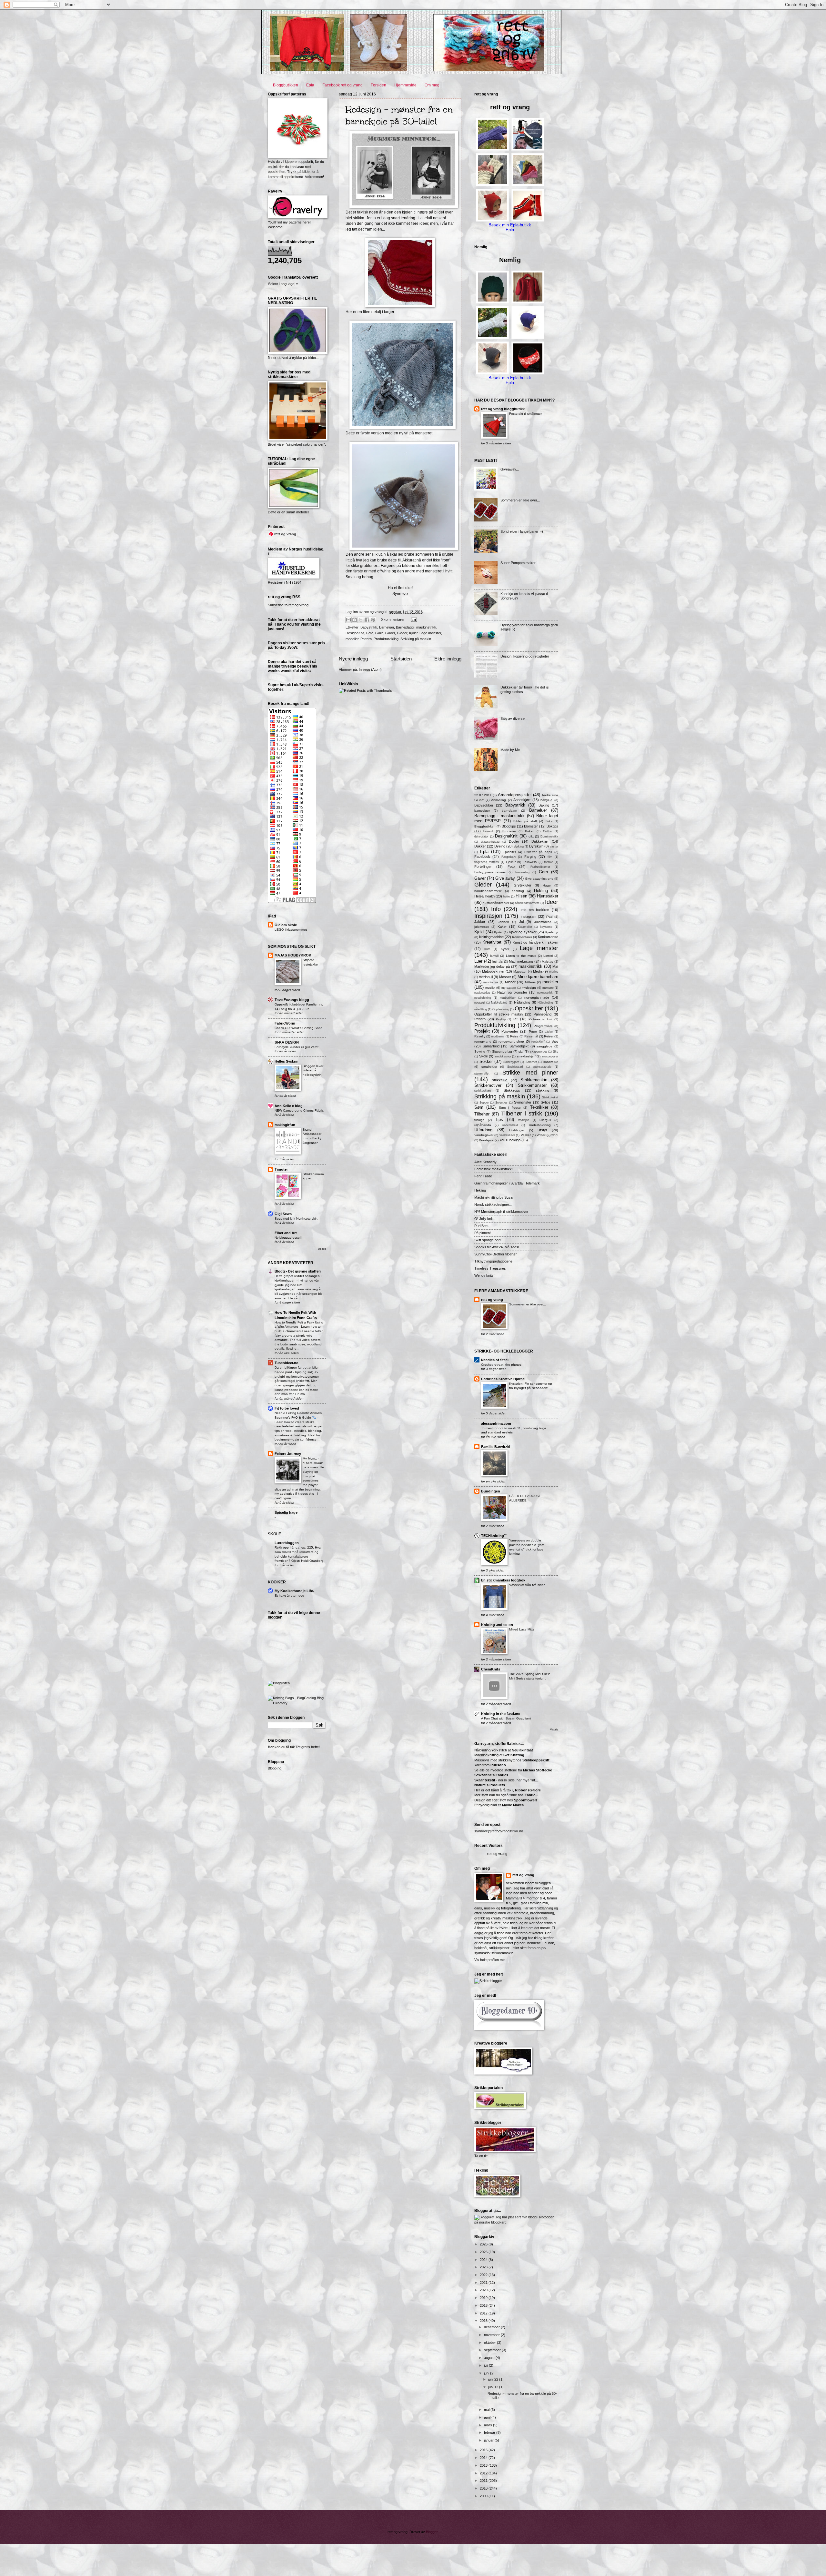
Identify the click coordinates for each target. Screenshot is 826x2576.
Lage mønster (430, 633)
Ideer (552, 902)
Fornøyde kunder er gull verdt (297, 1047)
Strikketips (512, 1090)
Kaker (502, 926)
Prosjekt (482, 1031)
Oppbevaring (501, 1009)
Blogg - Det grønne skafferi (298, 1271)
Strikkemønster (532, 1085)
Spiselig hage (286, 1512)
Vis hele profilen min (490, 1960)
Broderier (509, 831)
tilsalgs (479, 1120)
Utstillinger (517, 1130)
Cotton (548, 831)
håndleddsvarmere (527, 903)
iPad (549, 917)
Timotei (281, 1169)
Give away (505, 878)
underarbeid (510, 1125)
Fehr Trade (483, 1176)
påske (549, 1032)
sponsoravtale (542, 1067)
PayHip (501, 1019)
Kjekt (479, 932)
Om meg (432, 85)
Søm (479, 1107)
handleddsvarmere (488, 891)
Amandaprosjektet (515, 795)
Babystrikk (369, 627)
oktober (490, 2343)
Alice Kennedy (485, 1162)
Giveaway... (510, 469)
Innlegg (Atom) (370, 669)
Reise (514, 1036)
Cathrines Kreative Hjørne (503, 1379)
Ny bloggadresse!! (288, 1238)
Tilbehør (482, 1114)
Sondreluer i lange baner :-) (522, 531)
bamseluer (482, 811)
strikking (543, 1090)
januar (489, 2440)
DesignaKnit (355, 633)
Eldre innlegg (448, 659)
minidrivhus (491, 982)
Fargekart (509, 857)
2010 (484, 2488)
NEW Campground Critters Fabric (299, 1110)
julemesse (482, 927)
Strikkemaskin (534, 1080)
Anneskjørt (522, 800)
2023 (484, 2267)
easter (554, 847)
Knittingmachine (491, 937)
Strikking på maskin (416, 639)
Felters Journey (288, 1454)
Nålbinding (522, 1002)
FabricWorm (285, 1023)
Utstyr (542, 1130)
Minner (510, 982)
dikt (531, 836)
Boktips (552, 826)
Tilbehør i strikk (522, 1114)
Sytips (546, 1102)
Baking (544, 805)
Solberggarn (511, 1062)
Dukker (480, 846)
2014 (484, 2458)
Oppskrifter (529, 1008)
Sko (556, 1052)
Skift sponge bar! (488, 1240)
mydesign (529, 988)
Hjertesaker (548, 896)
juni (487, 2373)
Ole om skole (286, 925)
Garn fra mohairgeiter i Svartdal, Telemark (507, 1183)
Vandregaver (484, 1135)
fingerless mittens (487, 862)
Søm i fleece (510, 1108)
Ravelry (480, 1036)
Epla (310, 85)
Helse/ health (484, 896)
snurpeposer (550, 1056)
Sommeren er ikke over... (520, 500)
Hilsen (521, 896)
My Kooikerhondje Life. (294, 1591)
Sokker (486, 1061)
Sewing (480, 1051)
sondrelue (551, 1062)
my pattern (509, 988)
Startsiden (401, 659)
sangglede (544, 1046)
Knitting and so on (497, 1625)
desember (492, 2327)
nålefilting (481, 1009)
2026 (484, 2244)
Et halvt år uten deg (289, 1595)
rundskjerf (538, 1042)
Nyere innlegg (353, 659)
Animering (499, 800)
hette (506, 897)
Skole (484, 1056)
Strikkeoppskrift (536, 1760)
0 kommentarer (393, 619)
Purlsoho (498, 1765)
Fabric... (531, 1795)
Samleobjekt (519, 1046)
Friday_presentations (490, 872)
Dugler (514, 841)
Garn (379, 633)
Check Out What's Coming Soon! (299, 1028)
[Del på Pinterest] (373, 620)
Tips (499, 1120)
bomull (488, 831)
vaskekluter (507, 1135)
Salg (555, 1041)
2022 (484, 2275)
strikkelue (500, 1080)
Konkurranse (548, 937)
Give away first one (539, 879)
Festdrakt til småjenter (525, 414)
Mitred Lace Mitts (522, 1629)
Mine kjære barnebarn (538, 977)
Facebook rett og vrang (342, 85)
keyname (546, 927)
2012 (484, 2473)
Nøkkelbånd (499, 1003)
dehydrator (481, 837)
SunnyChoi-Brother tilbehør (496, 1254)
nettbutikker (508, 998)
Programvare (543, 1026)
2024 (484, 2260)
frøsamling (522, 872)
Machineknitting (521, 961)
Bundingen (491, 1491)
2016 (484, 2321)
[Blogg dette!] (355, 620)
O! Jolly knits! (485, 1219)
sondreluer (489, 1067)
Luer (478, 961)
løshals (498, 961)
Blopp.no (275, 1768)
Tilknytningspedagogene (493, 1261)
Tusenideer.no (287, 1363)
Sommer (531, 1062)
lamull (494, 956)
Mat (555, 966)
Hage (547, 885)
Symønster (523, 1102)
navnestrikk (545, 993)
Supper (484, 1103)
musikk (490, 988)
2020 (484, 2290)
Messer (505, 977)
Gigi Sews (283, 1214)
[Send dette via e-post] (348, 620)
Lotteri (548, 956)
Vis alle (322, 1249)
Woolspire (486, 1140)
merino (554, 972)
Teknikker (539, 1107)
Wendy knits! (484, 1275)
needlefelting (483, 998)
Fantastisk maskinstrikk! (494, 1169)
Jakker (480, 922)
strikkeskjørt (483, 1091)
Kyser (505, 949)
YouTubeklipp (510, 1140)
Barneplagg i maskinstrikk (416, 627)
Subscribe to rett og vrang (288, 605)
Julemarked (543, 922)
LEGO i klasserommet (291, 930)
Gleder (402, 633)
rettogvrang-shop (511, 1041)
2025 (484, 2252)
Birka (549, 821)
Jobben (504, 922)
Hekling (541, 891)
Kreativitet (492, 942)
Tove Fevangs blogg (292, 1000)
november (492, 2335)
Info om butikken (535, 910)
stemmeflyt (482, 1074)
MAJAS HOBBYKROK (293, 955)
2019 (484, 2298)
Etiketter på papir (538, 852)
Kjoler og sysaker (523, 932)
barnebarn (509, 811)
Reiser (549, 1036)
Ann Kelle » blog (289, 1106)
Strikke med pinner (530, 1073)
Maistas (547, 961)
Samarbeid (491, 1046)
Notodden (547, 2217)
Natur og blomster (512, 992)
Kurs (487, 949)
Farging (530, 857)
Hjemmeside (405, 85)
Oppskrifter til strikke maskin (499, 1014)
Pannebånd (543, 1014)
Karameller (525, 927)
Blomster (531, 826)
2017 (484, 2313)
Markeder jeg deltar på (492, 966)
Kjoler (413, 633)
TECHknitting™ (494, 1536)
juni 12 (494, 2387)
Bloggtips (509, 826)
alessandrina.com (496, 1423)
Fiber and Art (286, 1233)
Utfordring (483, 1130)
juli (486, 2365)
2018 (484, 2305)
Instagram (528, 916)
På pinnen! (483, 1233)
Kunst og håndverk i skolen (535, 942)
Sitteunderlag (502, 1051)
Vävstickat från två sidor (527, 1585)
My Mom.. (310, 1458)
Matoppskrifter (493, 971)
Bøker (529, 831)
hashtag (518, 891)
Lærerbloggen (287, 1543)
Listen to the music (521, 956)
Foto (370, 633)
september (493, 2350)
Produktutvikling (386, 639)
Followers (530, 862)
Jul (521, 922)
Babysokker (484, 805)
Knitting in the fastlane (501, 1714)
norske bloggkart (492, 2222)
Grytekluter (523, 885)
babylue (546, 800)
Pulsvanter (510, 1031)
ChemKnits (491, 1669)
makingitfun (285, 1125)
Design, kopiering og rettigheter (525, 656)
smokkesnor (503, 1056)
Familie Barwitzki (496, 1447)
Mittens (530, 982)
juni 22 (494, 2379)
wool (555, 1135)
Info (496, 909)
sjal (521, 1051)
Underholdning (540, 1125)
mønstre (548, 988)
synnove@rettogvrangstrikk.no (499, 1831)
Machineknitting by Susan (494, 1197)
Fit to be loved (287, 1408)
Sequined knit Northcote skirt (296, 1219)
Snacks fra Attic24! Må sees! (497, 1247)
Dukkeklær (540, 841)
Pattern (366, 639)
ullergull (545, 1120)
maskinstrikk (530, 966)
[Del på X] (361, 620)
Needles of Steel (495, 1360)
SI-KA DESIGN (287, 1042)
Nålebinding (545, 1003)
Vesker (526, 1135)
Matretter (520, 971)
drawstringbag (490, 842)
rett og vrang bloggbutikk (503, 409)
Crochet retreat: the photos (501, 1365)
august (490, 2358)
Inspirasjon (488, 916)
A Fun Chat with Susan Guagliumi (506, 1718)
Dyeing (500, 846)
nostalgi (479, 1003)
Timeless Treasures (490, 1268)
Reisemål (531, 1036)
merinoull (486, 977)
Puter (533, 1031)
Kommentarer (522, 937)
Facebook (482, 857)
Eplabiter (509, 852)
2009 (484, 2496)
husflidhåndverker (496, 903)
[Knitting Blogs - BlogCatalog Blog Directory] (297, 1703)
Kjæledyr (552, 932)
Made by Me (510, 750)
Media (538, 971)
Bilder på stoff (525, 821)
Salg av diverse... (514, 718)
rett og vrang (492, 1300)
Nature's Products (490, 1785)
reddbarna (498, 1036)
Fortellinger (483, 867)
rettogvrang (483, 1041)
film (550, 857)
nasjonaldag (482, 993)
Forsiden (378, 85)
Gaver (390, 633)
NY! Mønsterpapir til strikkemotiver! (502, 1212)
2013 (484, 2465)
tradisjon (524, 1120)
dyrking (519, 847)
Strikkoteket (550, 1097)
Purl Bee (481, 1226)
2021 (484, 2283)
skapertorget (539, 1052)
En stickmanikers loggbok (503, 1580)
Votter (541, 1135)
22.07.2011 (483, 795)
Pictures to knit (540, 1019)
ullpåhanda (483, 1125)
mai (487, 2410)
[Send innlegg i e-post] (413, 619)
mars (489, 2425)
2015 (484, 2450)
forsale (549, 862)
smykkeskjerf (526, 1056)
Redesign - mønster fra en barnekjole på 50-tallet (399, 115)
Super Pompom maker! (519, 563)
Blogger (432, 2532)
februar (490, 2432)
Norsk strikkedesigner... (493, 1204)
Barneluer (387, 627)
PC (516, 1019)
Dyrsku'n (536, 846)
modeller (352, 639)
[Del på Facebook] (367, 620)
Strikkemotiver (488, 1085)
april (488, 2417)
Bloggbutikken (286, 85)
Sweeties (501, 1103)
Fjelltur (511, 862)
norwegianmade (537, 997)
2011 (484, 2481)
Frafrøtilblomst (540, 867)
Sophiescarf (515, 1067)
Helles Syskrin (287, 1061)
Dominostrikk (549, 837)
